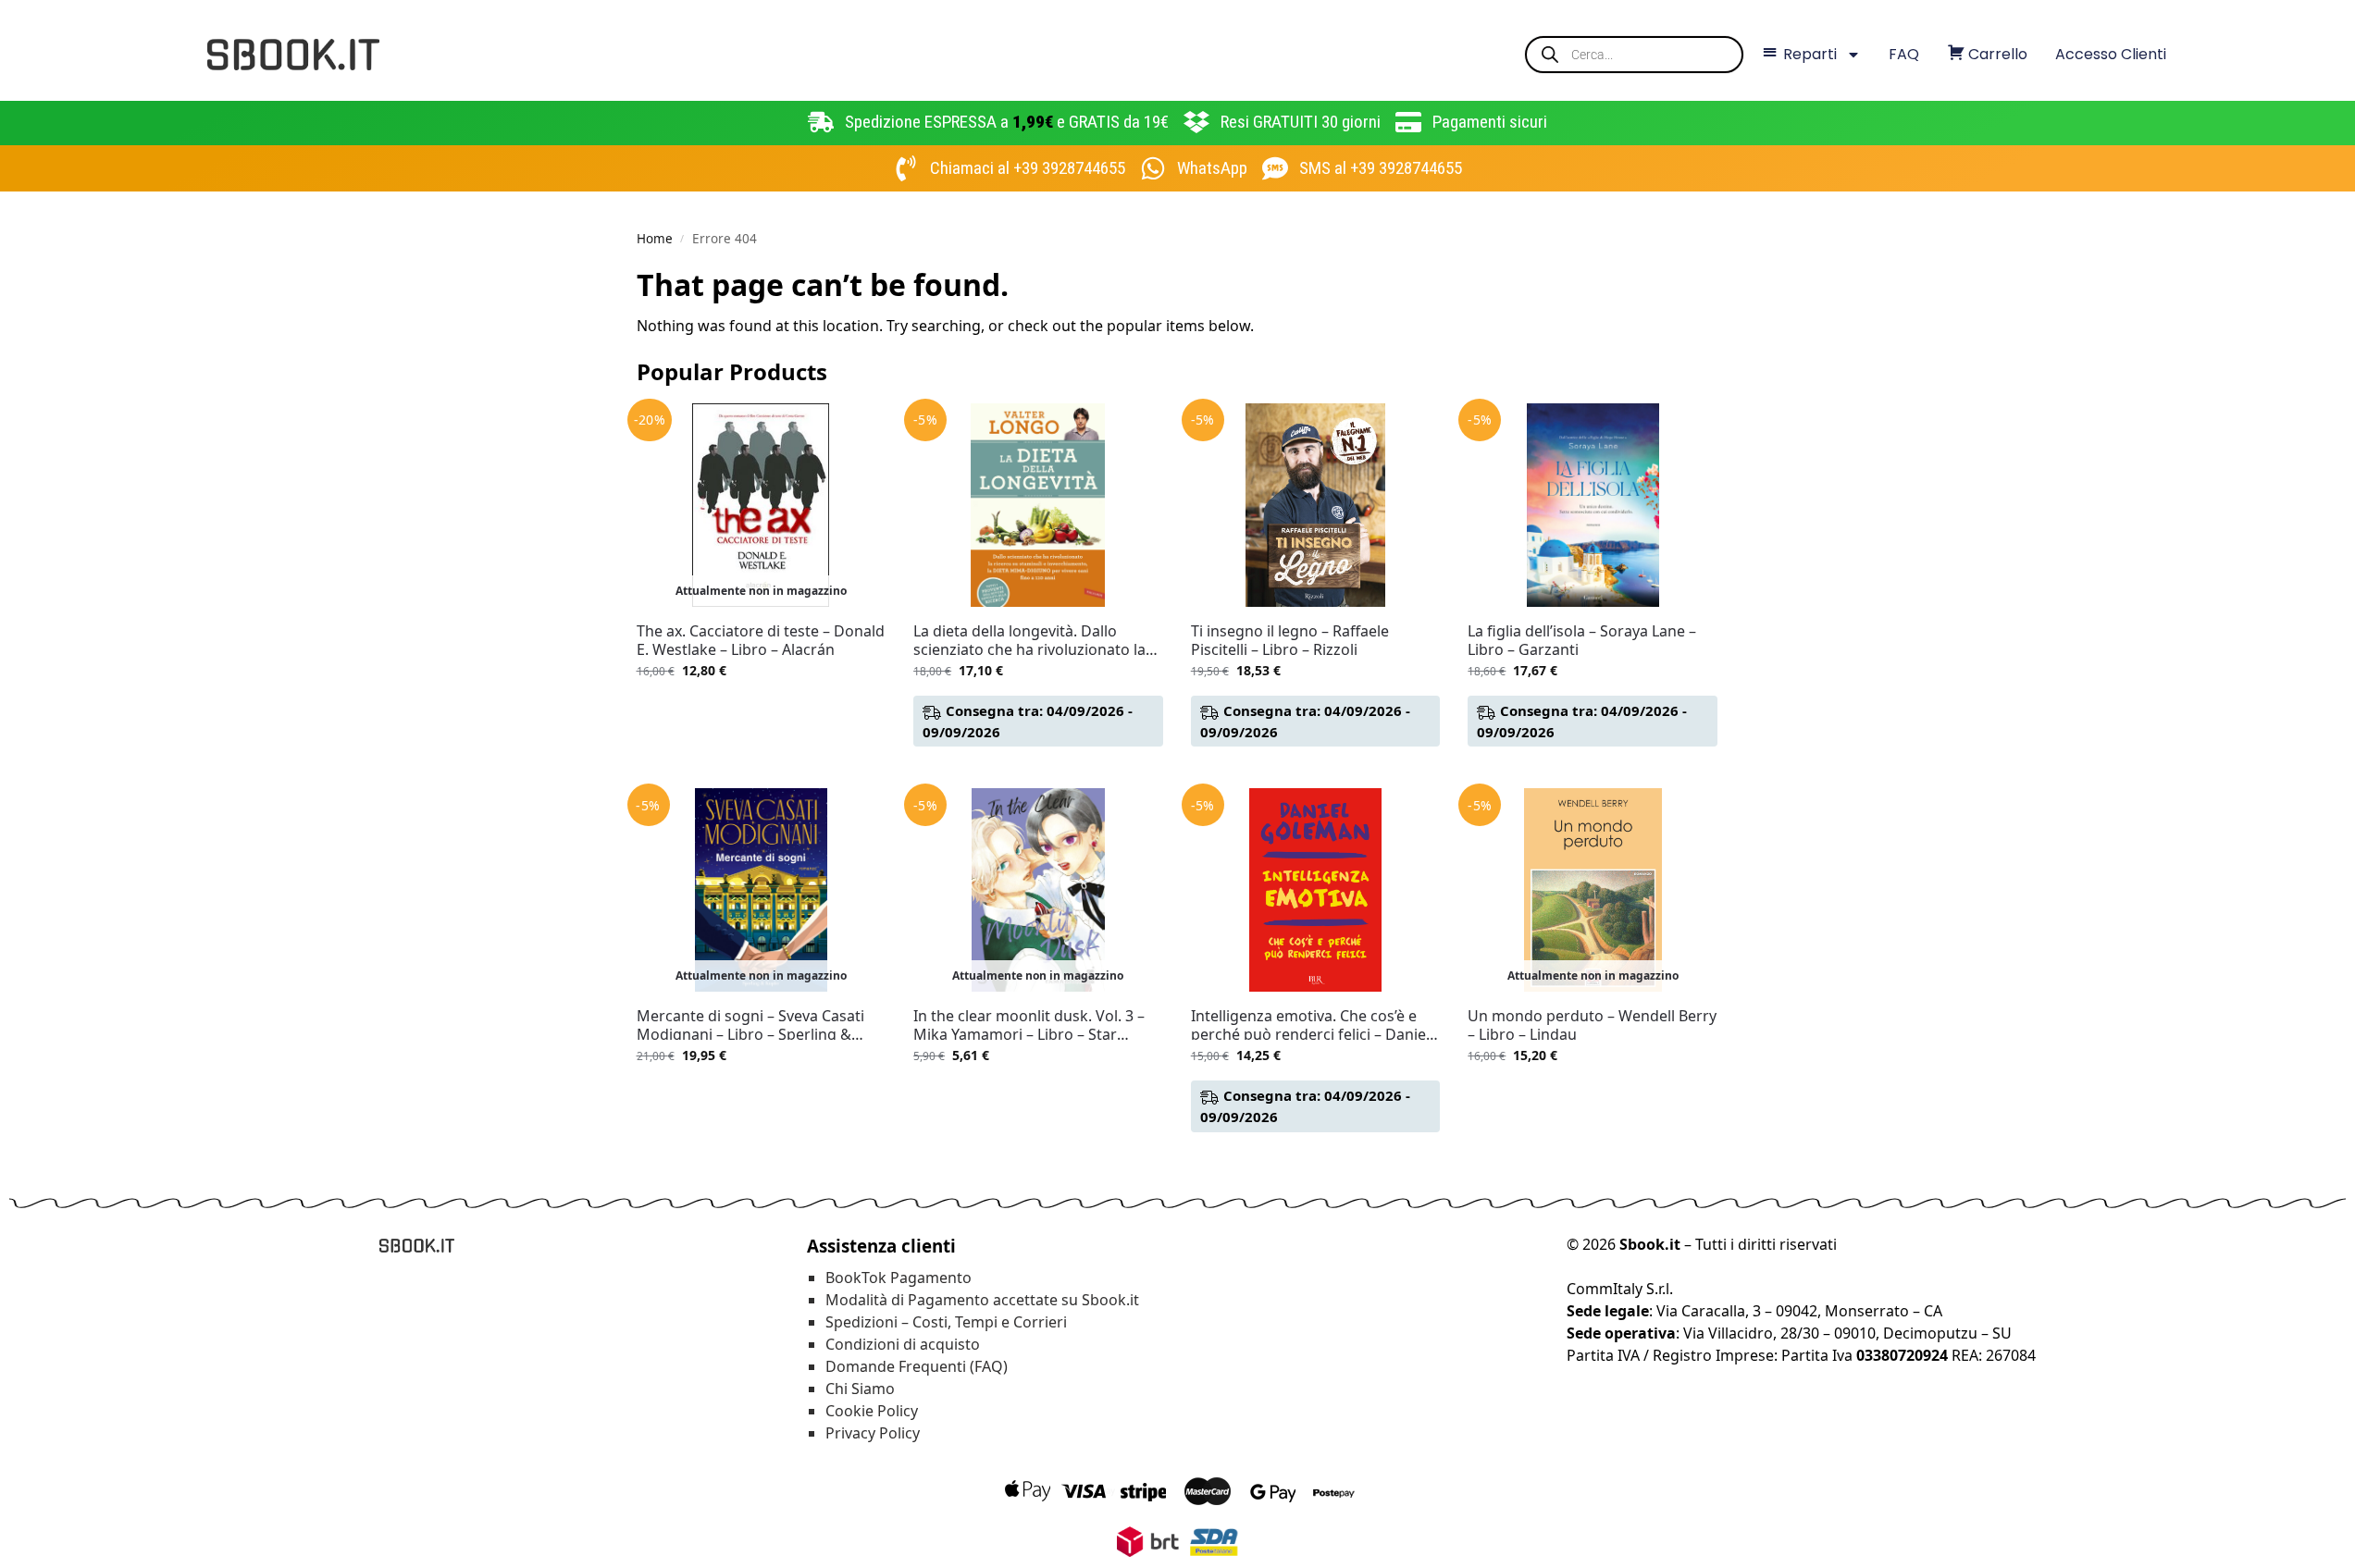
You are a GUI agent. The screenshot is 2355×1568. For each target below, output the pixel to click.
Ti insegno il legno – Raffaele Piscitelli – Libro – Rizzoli (1290, 640)
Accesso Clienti (2111, 54)
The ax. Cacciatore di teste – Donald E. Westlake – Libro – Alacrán (761, 640)
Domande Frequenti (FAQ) (917, 1366)
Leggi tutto (761, 709)
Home (655, 239)
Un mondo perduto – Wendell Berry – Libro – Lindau (1592, 1025)
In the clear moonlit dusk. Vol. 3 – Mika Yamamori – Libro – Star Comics (1029, 1025)
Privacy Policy (873, 1433)
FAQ (1904, 54)
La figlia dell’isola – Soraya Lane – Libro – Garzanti (1582, 640)
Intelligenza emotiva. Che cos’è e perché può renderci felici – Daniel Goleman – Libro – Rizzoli (1310, 1025)
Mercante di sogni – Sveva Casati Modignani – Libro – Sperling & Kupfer (750, 1025)
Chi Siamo (860, 1389)
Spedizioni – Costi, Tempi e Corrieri (946, 1322)
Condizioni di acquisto (903, 1344)
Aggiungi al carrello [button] (1038, 769)
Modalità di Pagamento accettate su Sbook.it (982, 1300)
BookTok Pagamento (899, 1278)
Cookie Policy (872, 1411)
